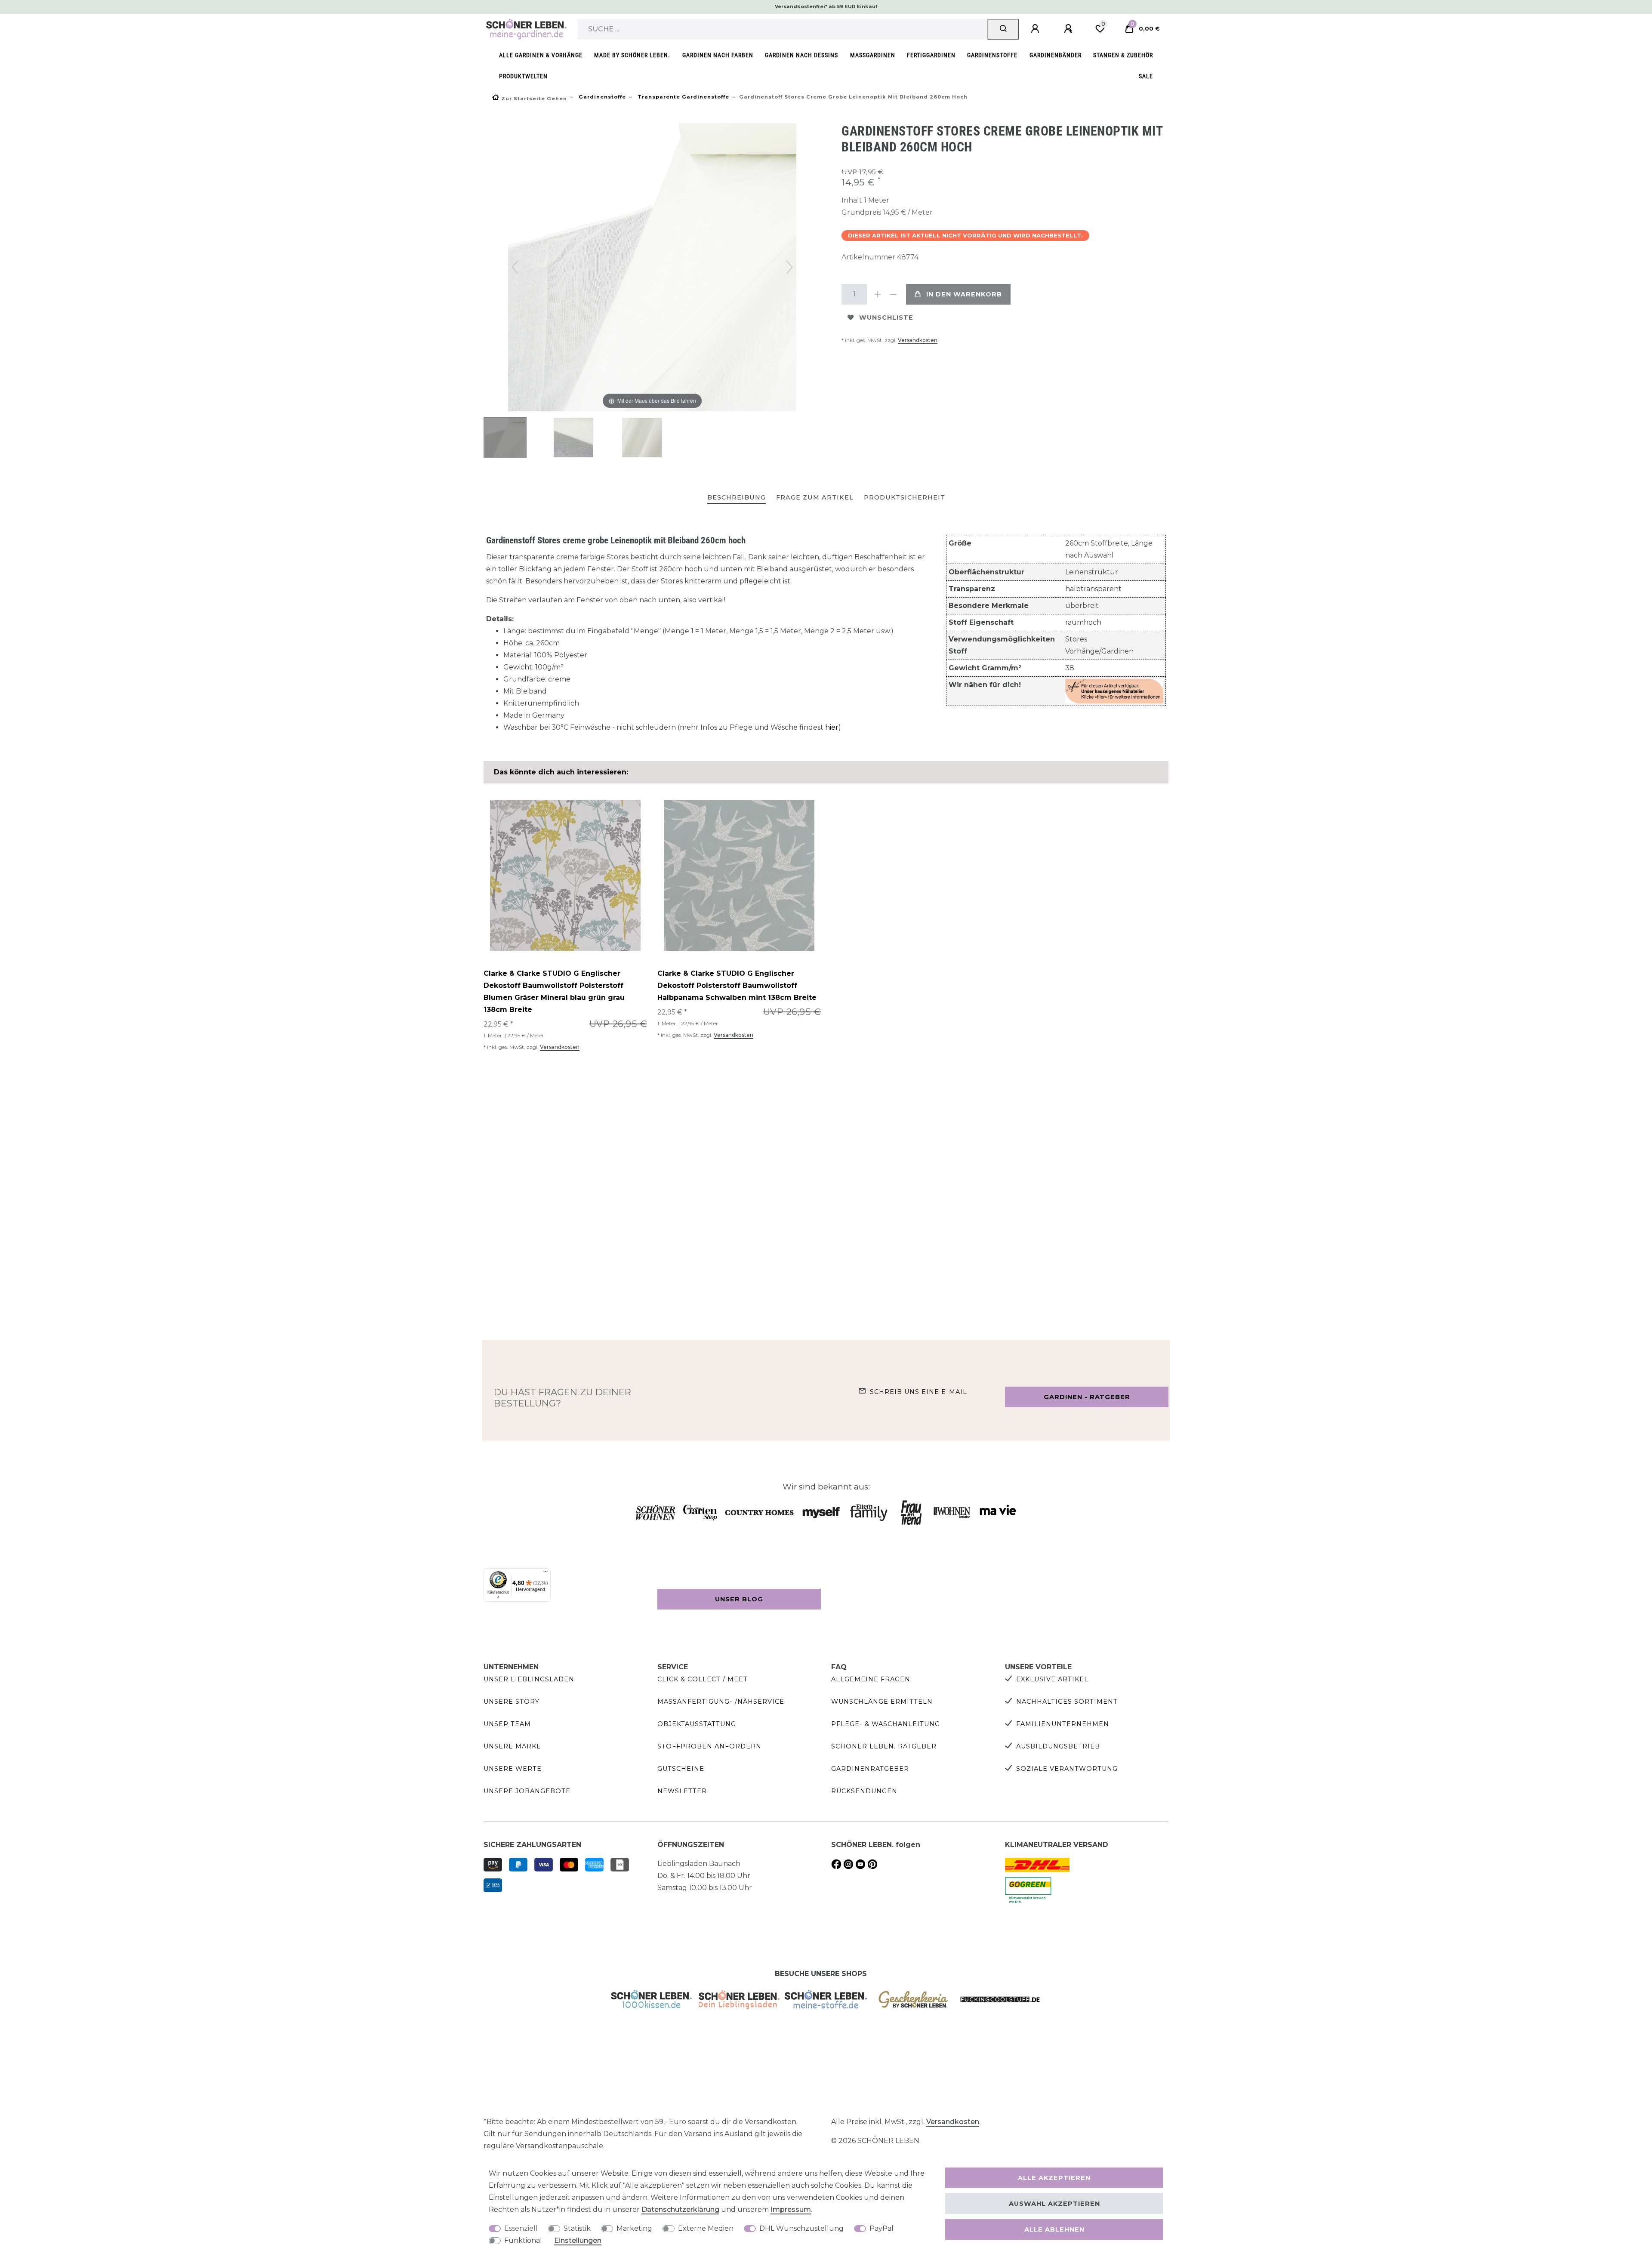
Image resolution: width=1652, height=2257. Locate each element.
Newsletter (682, 1791)
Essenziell (521, 2228)
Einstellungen (578, 2240)
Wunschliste (886, 318)
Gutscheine (681, 1769)
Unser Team (507, 1724)
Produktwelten (523, 76)
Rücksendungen (864, 1791)
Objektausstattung (697, 1724)
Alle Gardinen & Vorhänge (541, 55)
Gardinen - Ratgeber (1087, 1397)
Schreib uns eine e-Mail (918, 1392)
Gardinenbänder (1056, 55)
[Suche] (1003, 29)
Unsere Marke (512, 1746)
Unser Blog (739, 1599)
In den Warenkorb (964, 294)
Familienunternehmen (1063, 1724)
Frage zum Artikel (815, 497)
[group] (565, 876)
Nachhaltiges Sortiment (1067, 1702)
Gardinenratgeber (870, 1769)
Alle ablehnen (1054, 2229)
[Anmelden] (1036, 29)
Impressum (791, 2209)
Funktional (523, 2240)
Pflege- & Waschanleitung (886, 1724)
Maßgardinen (873, 55)
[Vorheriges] (515, 267)
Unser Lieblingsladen (529, 1679)
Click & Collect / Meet (703, 1679)
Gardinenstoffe (992, 55)
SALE (1146, 76)
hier (832, 727)
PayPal (881, 2228)
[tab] (737, 498)
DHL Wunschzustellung (801, 2228)
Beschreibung (737, 497)
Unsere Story (512, 1702)
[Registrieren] (1069, 29)
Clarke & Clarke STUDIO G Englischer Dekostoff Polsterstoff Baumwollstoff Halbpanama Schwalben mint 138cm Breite (737, 985)
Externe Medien (706, 2228)
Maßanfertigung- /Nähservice (721, 1702)
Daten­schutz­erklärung (680, 2209)
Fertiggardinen (931, 55)
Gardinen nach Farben (718, 55)
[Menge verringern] (893, 294)
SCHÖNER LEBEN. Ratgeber (884, 1746)
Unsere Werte (513, 1769)
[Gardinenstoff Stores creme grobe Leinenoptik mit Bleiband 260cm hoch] (505, 438)
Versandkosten (918, 340)
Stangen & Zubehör (1123, 55)
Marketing (634, 2228)
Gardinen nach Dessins (801, 55)
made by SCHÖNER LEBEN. (632, 55)
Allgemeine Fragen (871, 1679)
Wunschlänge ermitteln (882, 1702)
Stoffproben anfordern (709, 1746)
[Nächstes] (789, 267)
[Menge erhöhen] (878, 294)
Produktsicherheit (905, 497)
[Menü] (546, 1573)
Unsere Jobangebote (527, 1791)
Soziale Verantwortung (1067, 1769)
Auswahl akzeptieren (1054, 2204)
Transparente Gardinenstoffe (683, 97)
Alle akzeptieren (1054, 2178)
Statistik (577, 2228)
